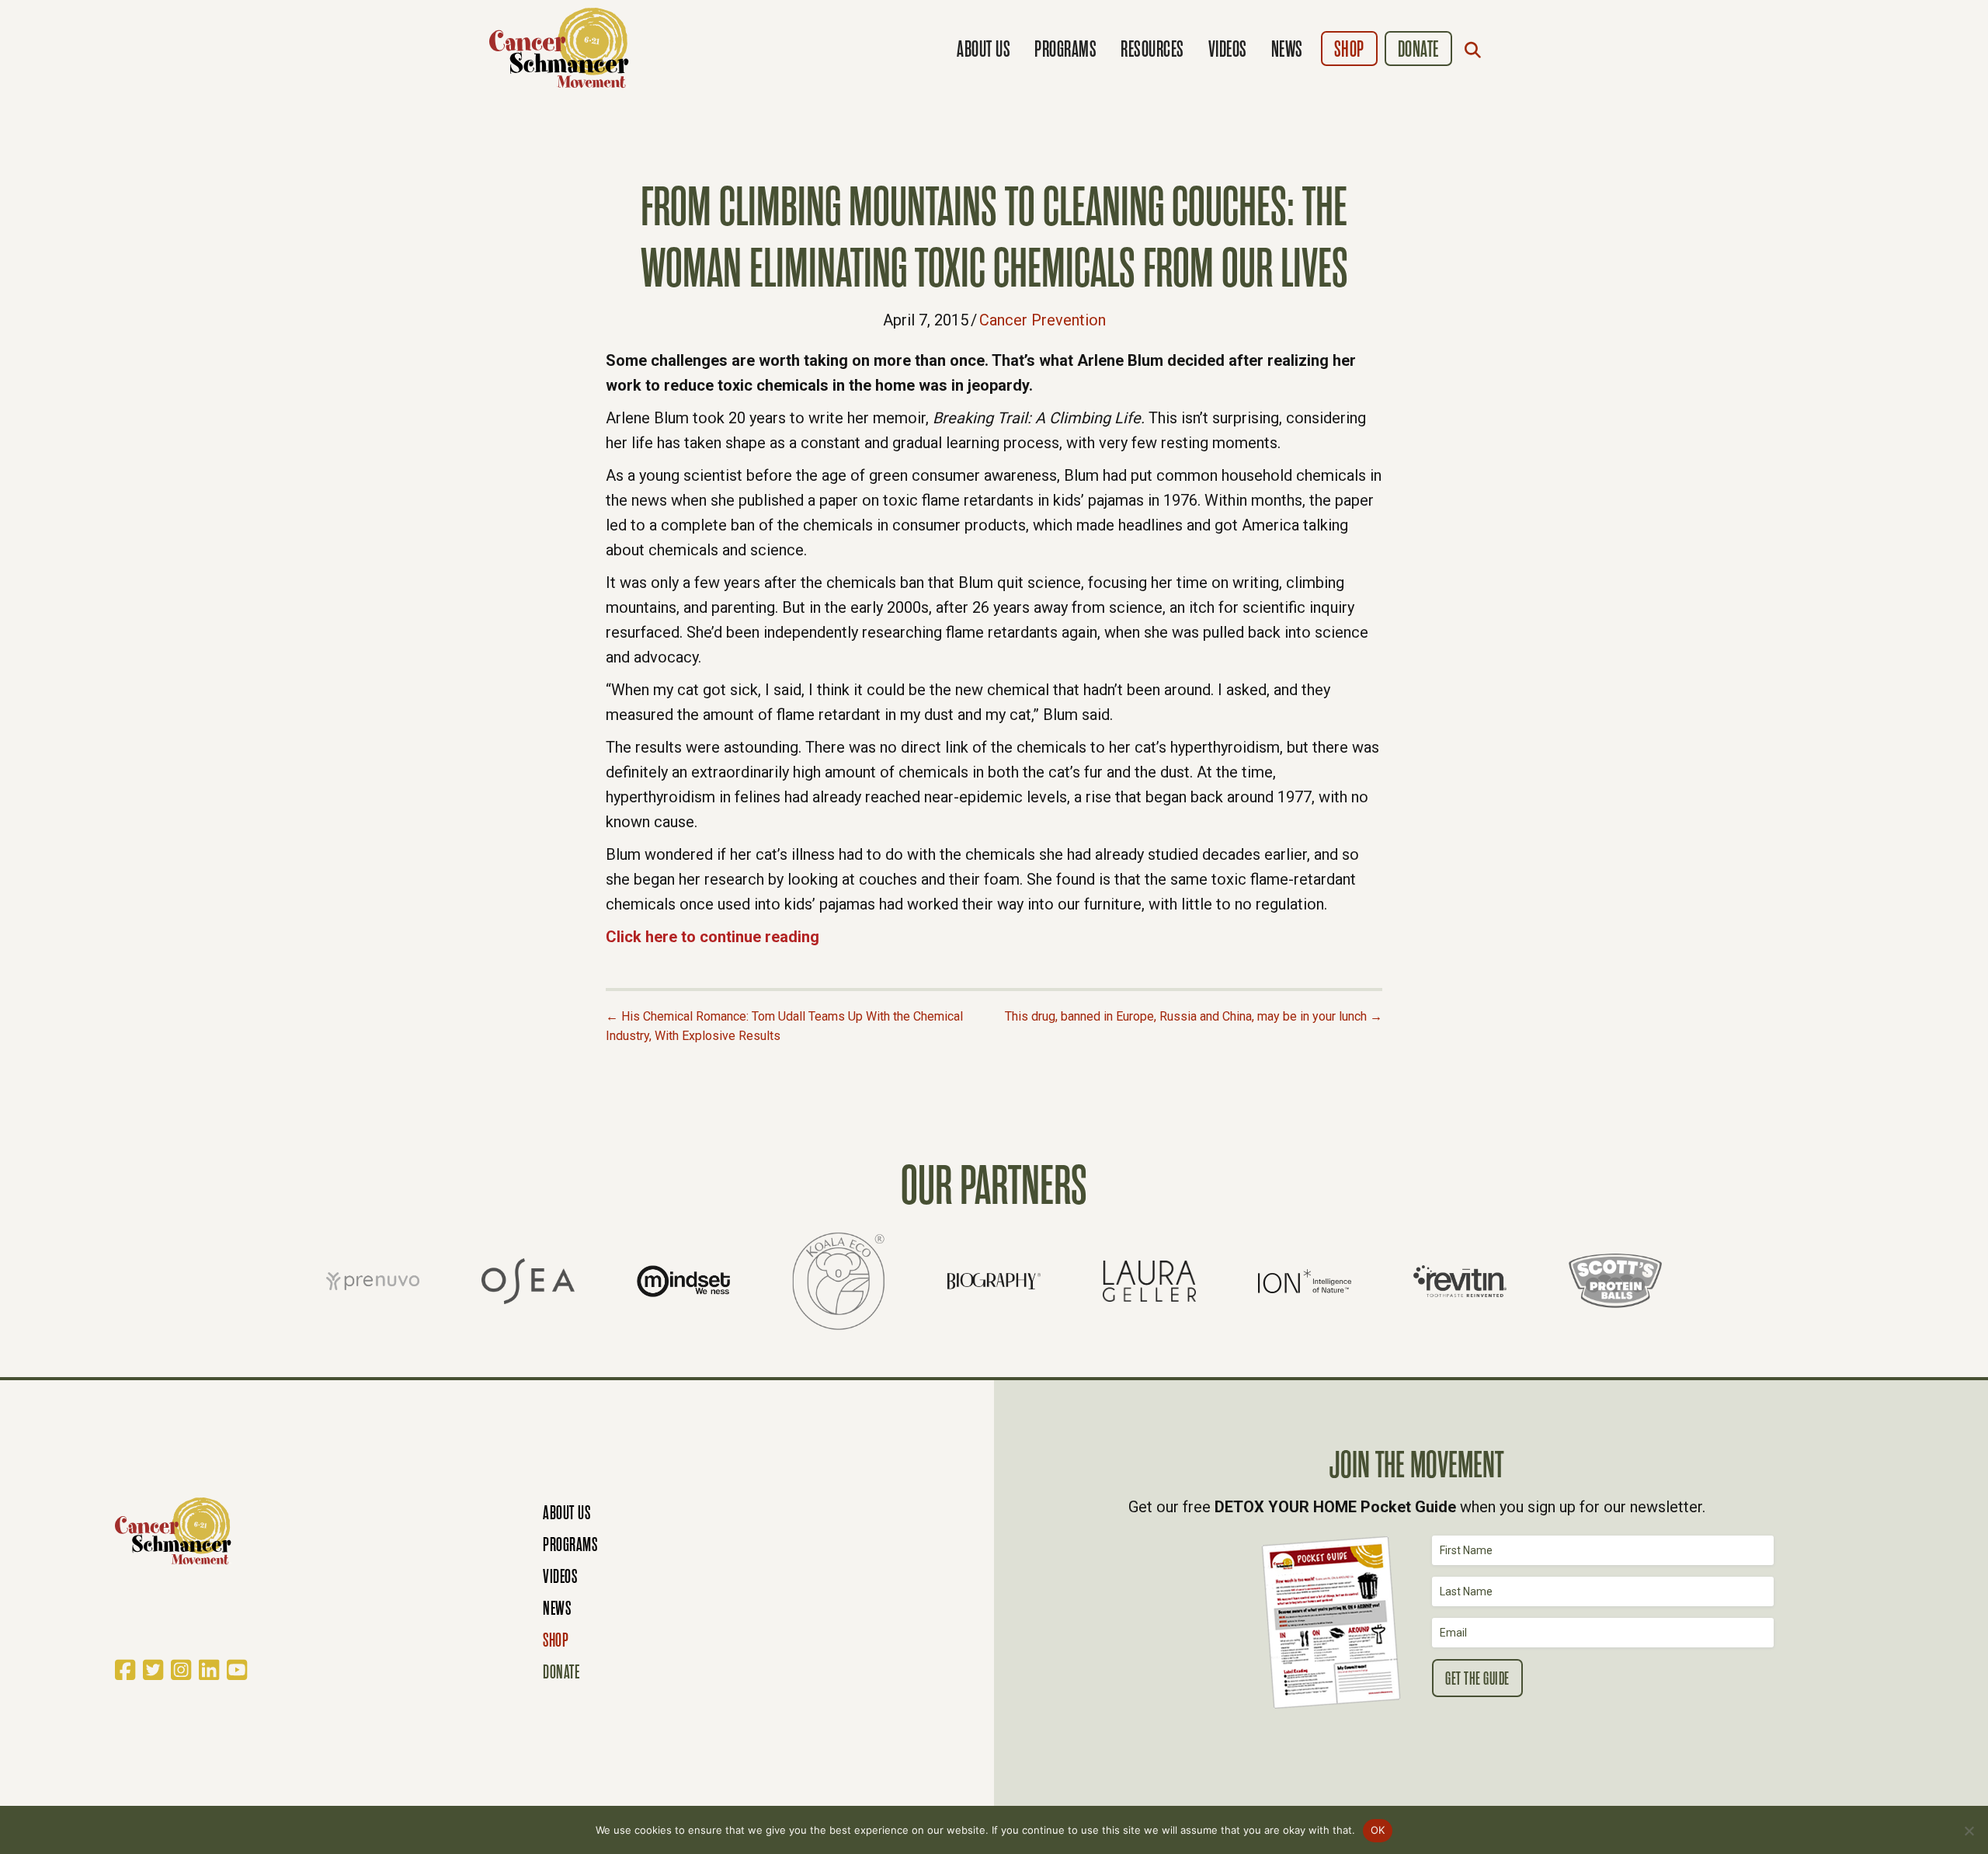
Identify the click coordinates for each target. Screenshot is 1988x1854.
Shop (1349, 49)
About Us (984, 49)
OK (1378, 1830)
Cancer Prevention (1043, 320)
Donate (1418, 49)
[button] (1476, 50)
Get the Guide (1477, 1679)
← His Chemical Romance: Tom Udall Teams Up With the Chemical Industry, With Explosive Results (784, 1026)
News (1287, 49)
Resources (1152, 49)
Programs (1065, 49)
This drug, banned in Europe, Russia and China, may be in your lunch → (1194, 1016)
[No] (1969, 1831)
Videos (1228, 49)
